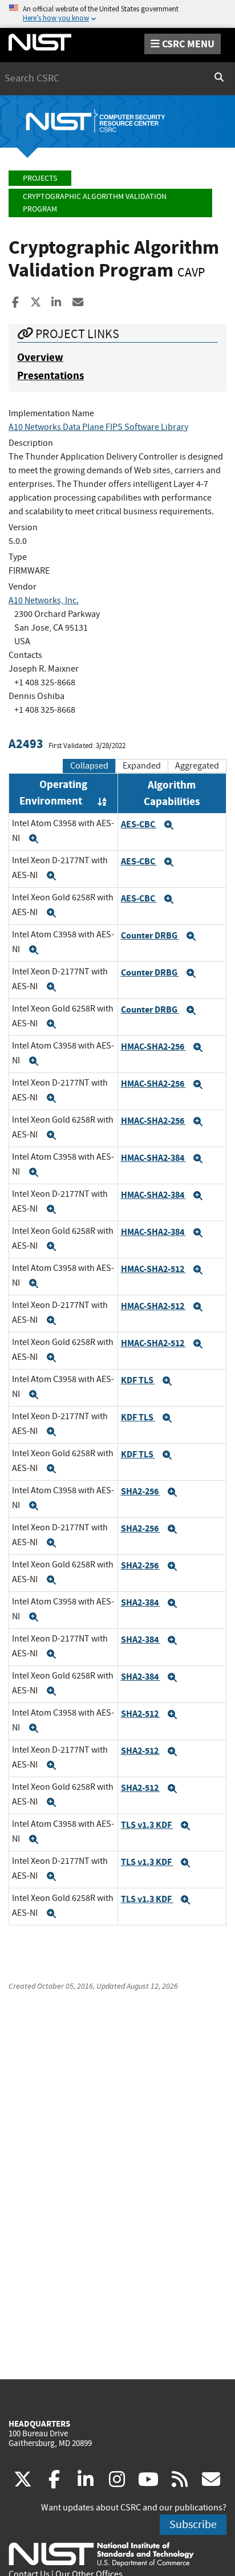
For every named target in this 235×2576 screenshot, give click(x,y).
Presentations (50, 375)
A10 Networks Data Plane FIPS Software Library (98, 427)
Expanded (142, 766)
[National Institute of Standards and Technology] (101, 2554)
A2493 (26, 744)
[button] (34, 839)
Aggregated (197, 766)
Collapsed (89, 766)
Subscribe (193, 2524)
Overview (40, 357)
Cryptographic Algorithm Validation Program (95, 203)
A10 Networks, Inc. (44, 600)
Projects (40, 178)
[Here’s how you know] (117, 14)
